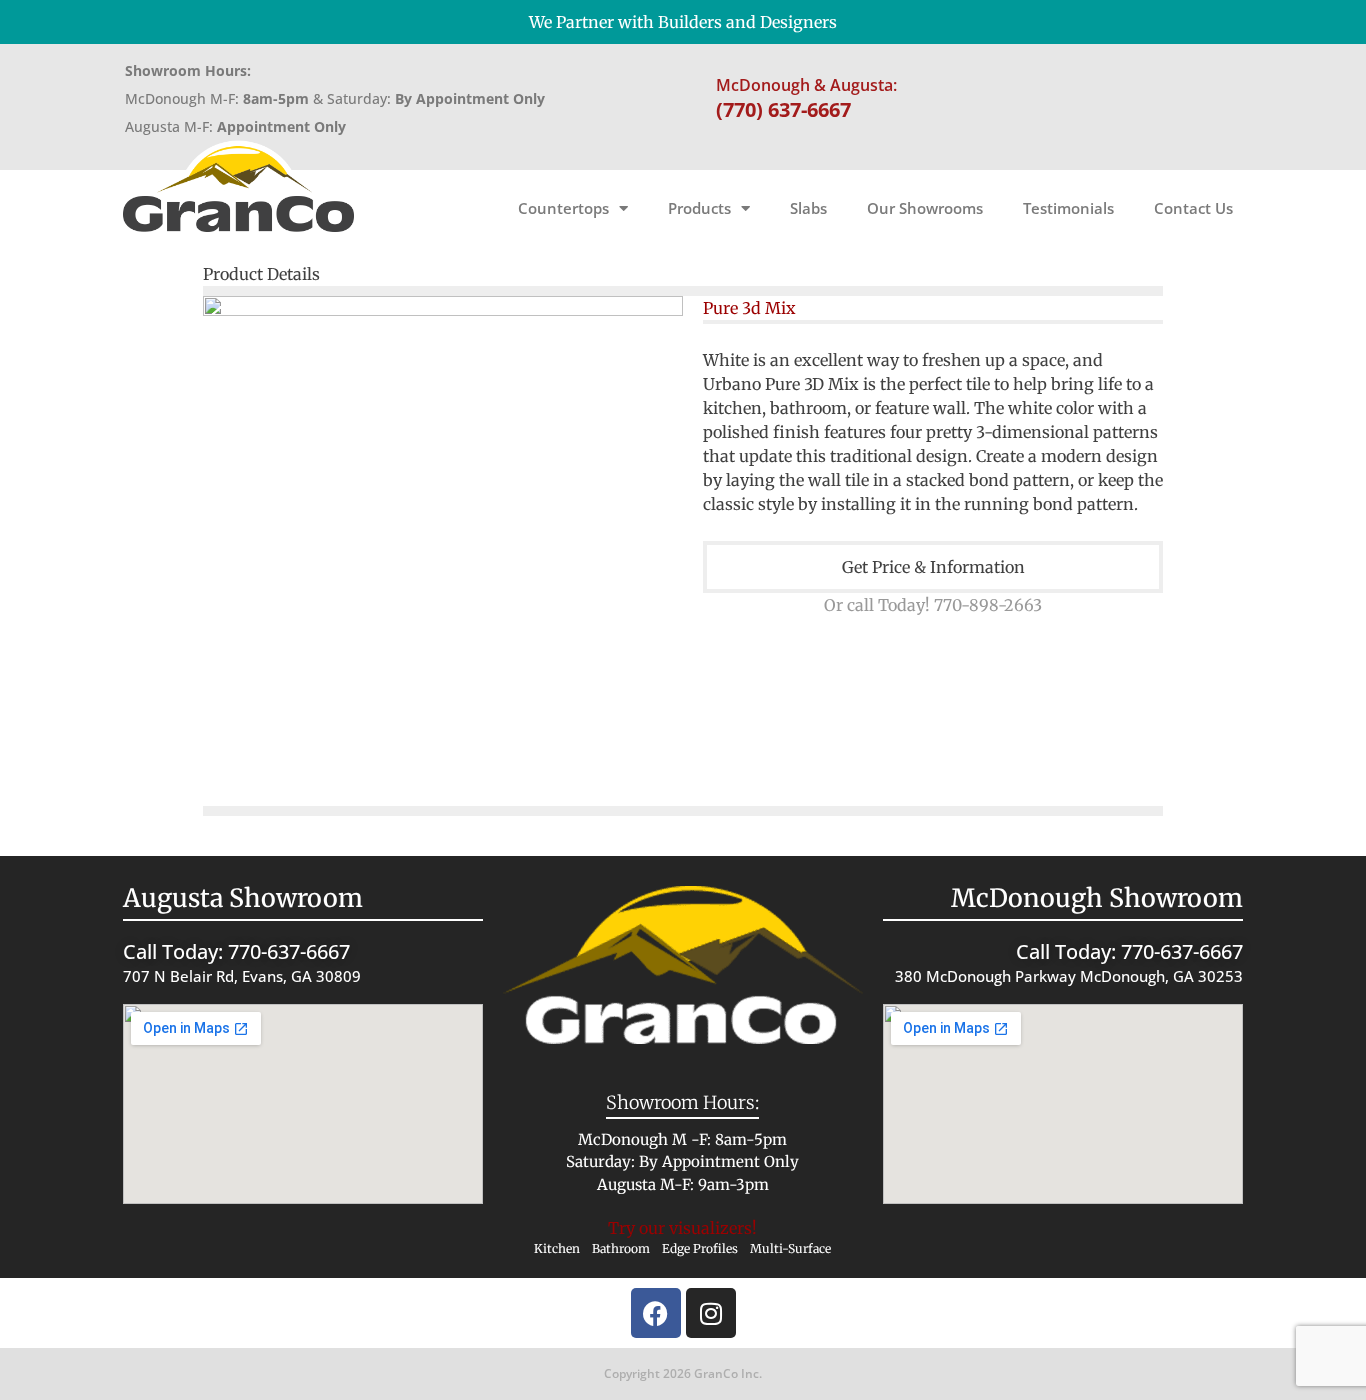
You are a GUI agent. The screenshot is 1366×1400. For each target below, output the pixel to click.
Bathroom (621, 1248)
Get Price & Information (933, 567)
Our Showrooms (925, 208)
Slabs (808, 208)
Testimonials (1068, 208)
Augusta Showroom (243, 898)
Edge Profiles (700, 1248)
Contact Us (1193, 208)
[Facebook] (656, 1313)
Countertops (563, 208)
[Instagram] (711, 1313)
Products (699, 208)
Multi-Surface (790, 1248)
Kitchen (557, 1248)
